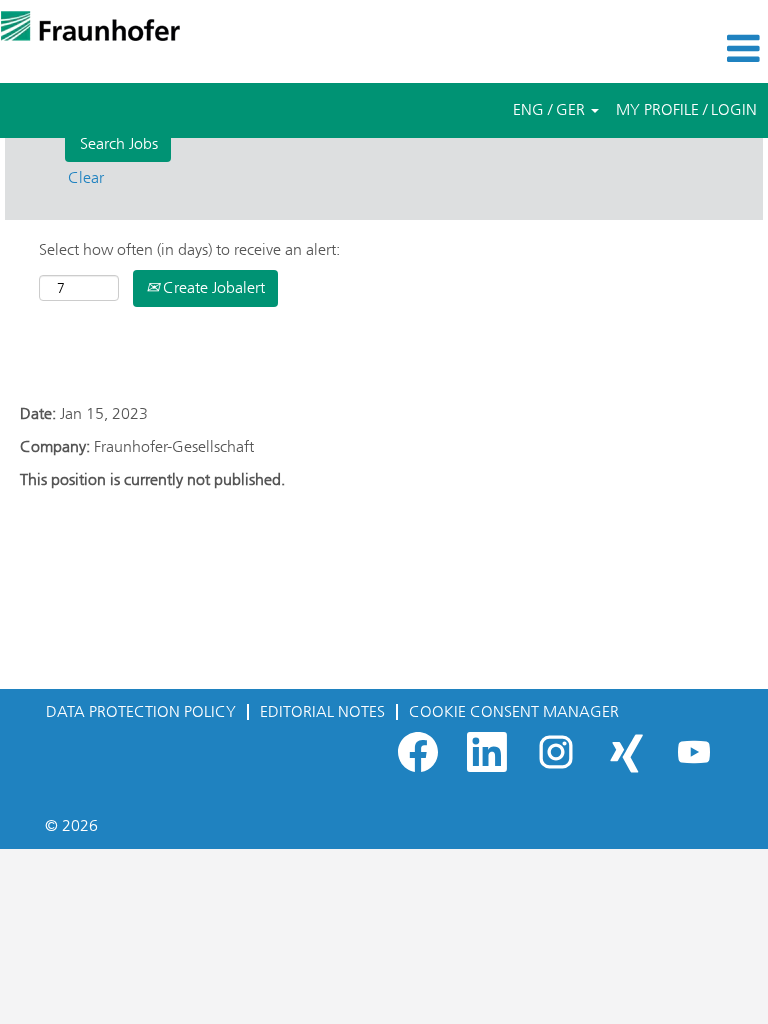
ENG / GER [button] (551, 109)
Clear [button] (86, 177)
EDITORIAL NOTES (322, 711)
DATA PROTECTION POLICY (141, 711)
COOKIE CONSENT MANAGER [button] (514, 711)
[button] (640, 49)
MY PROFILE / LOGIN (686, 109)
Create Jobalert (212, 287)
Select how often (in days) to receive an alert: (189, 249)
